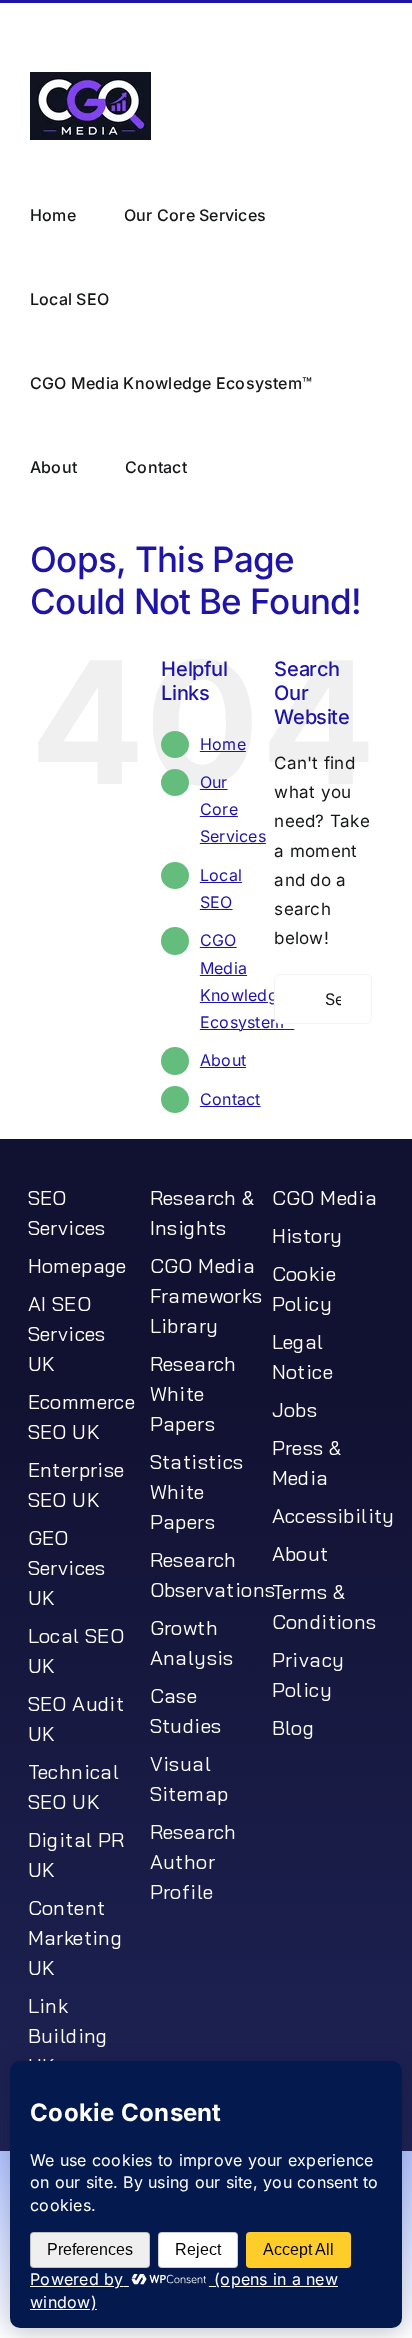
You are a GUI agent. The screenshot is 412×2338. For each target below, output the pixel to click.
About (223, 1059)
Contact (230, 1098)
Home (223, 743)
